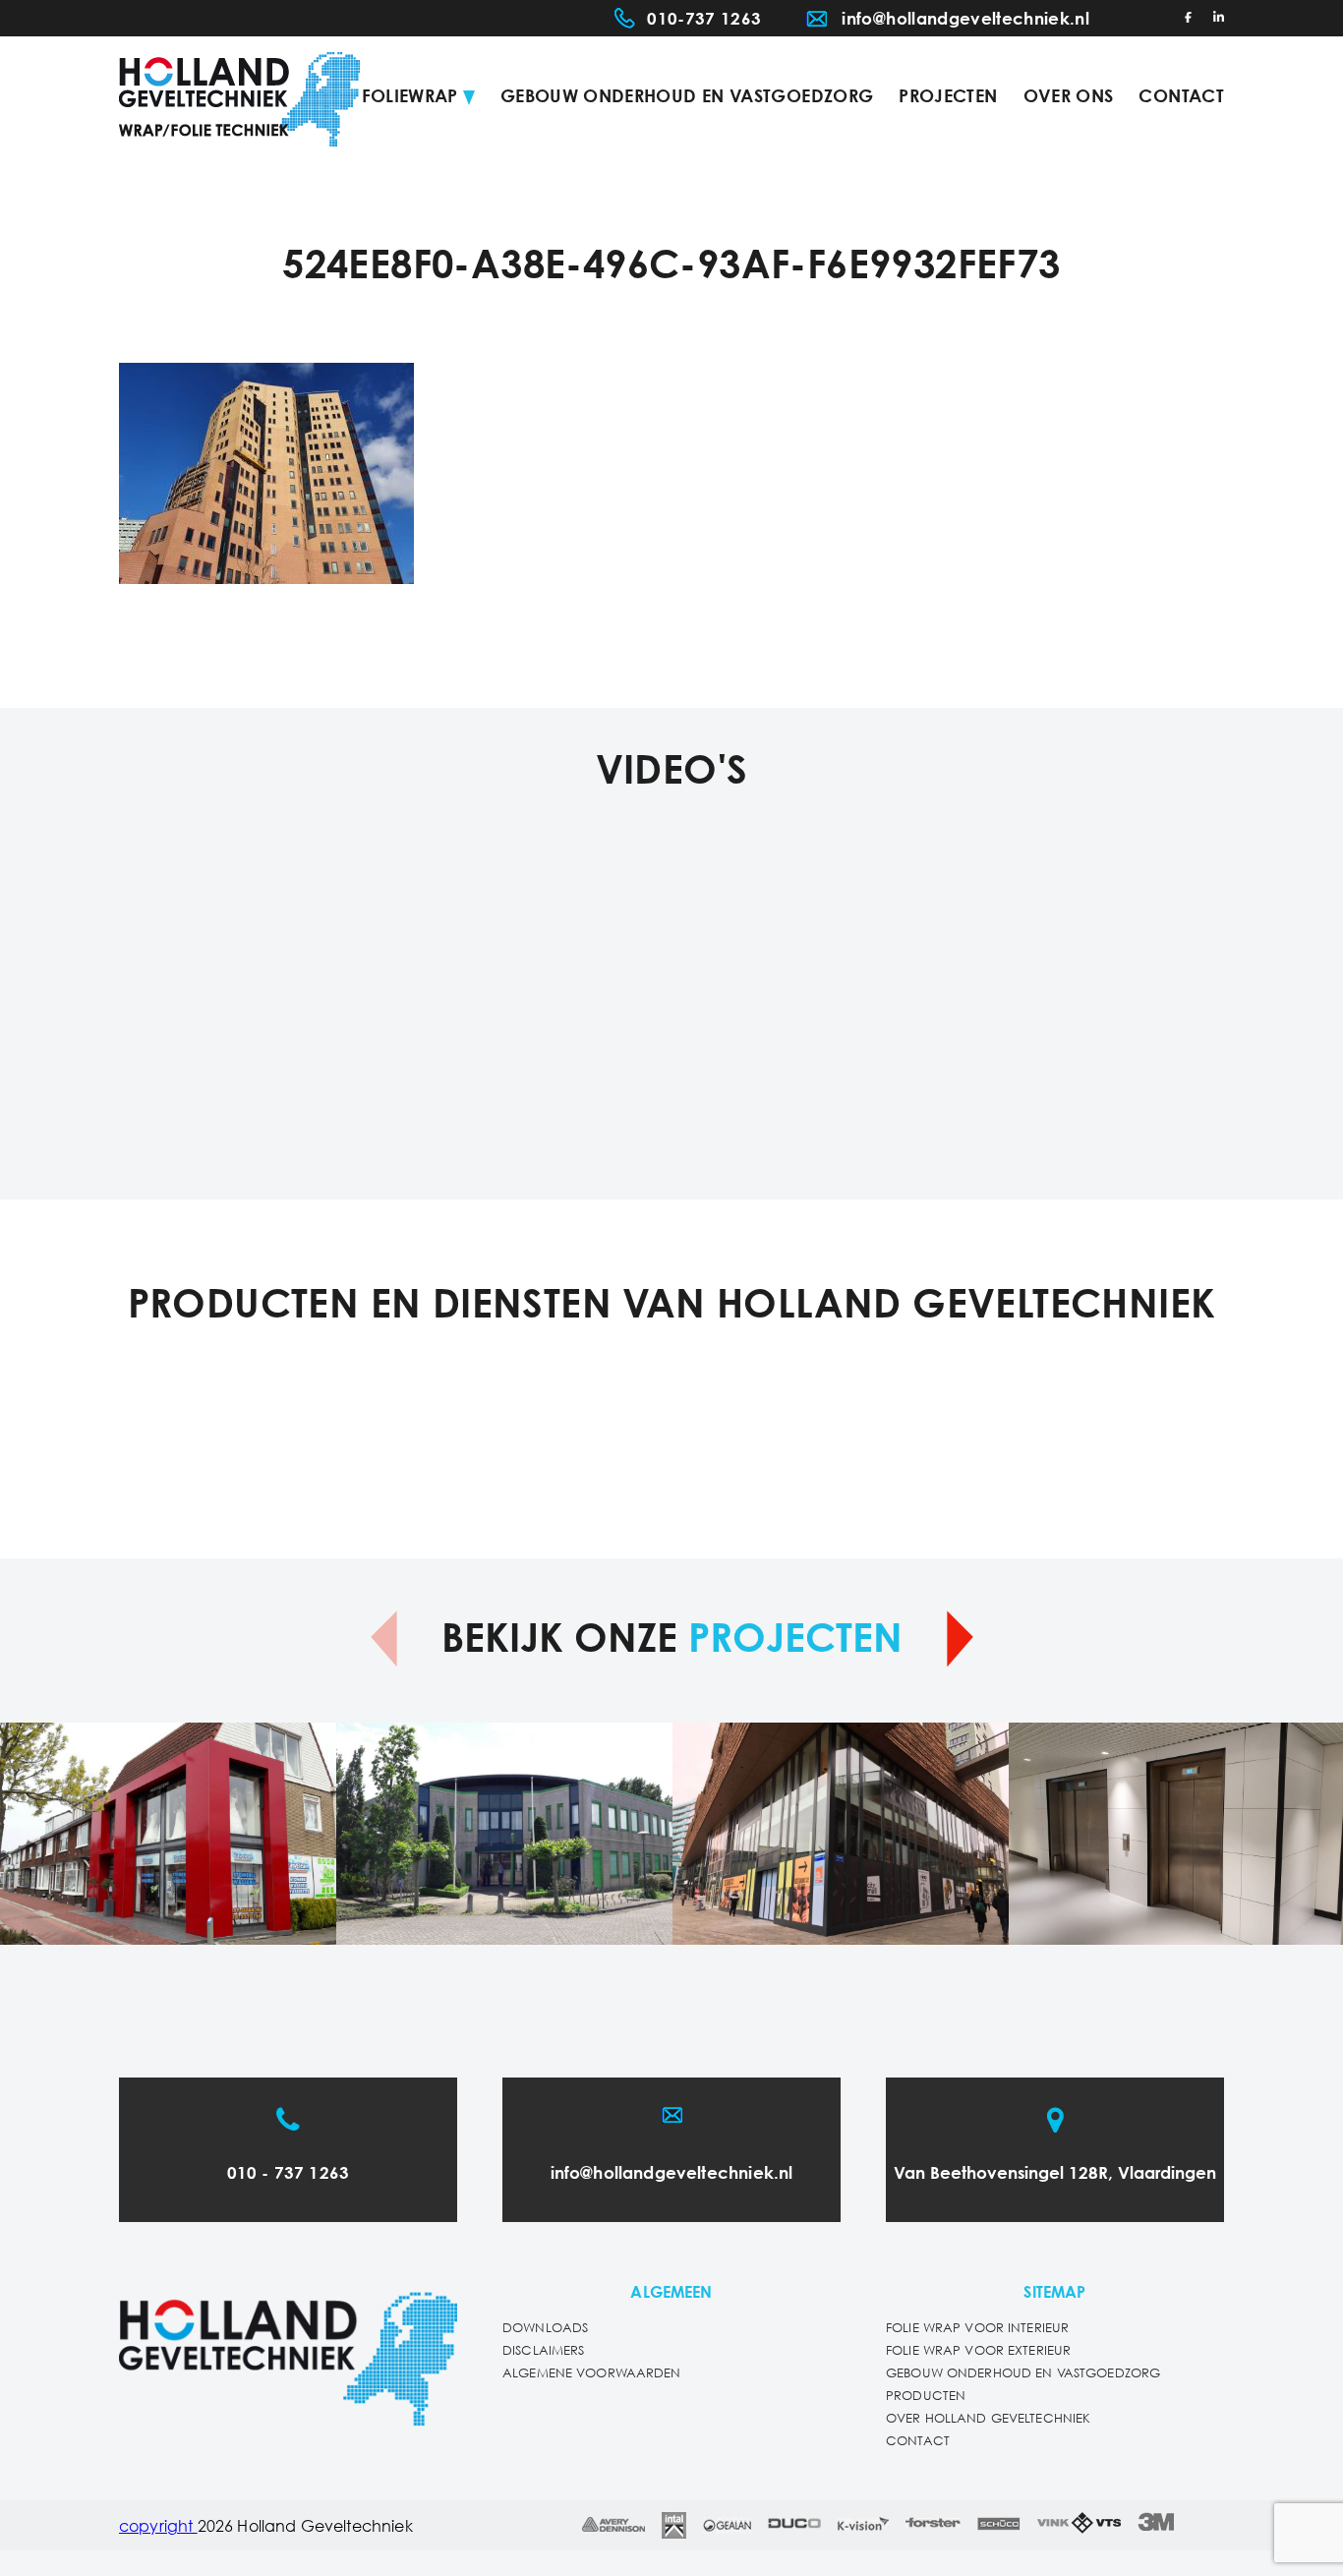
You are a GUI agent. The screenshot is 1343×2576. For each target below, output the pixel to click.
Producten (926, 2397)
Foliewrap (410, 97)
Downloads (545, 2329)
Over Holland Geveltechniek (988, 2419)
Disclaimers (543, 2351)
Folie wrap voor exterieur (978, 2351)
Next (960, 1639)
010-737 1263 (704, 20)
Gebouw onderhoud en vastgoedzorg (687, 97)
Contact (1181, 97)
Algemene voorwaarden (592, 2374)
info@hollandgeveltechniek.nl (965, 20)
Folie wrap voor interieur (977, 2329)
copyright (158, 2527)
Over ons (1069, 97)
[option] (168, 1834)
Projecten (948, 97)
